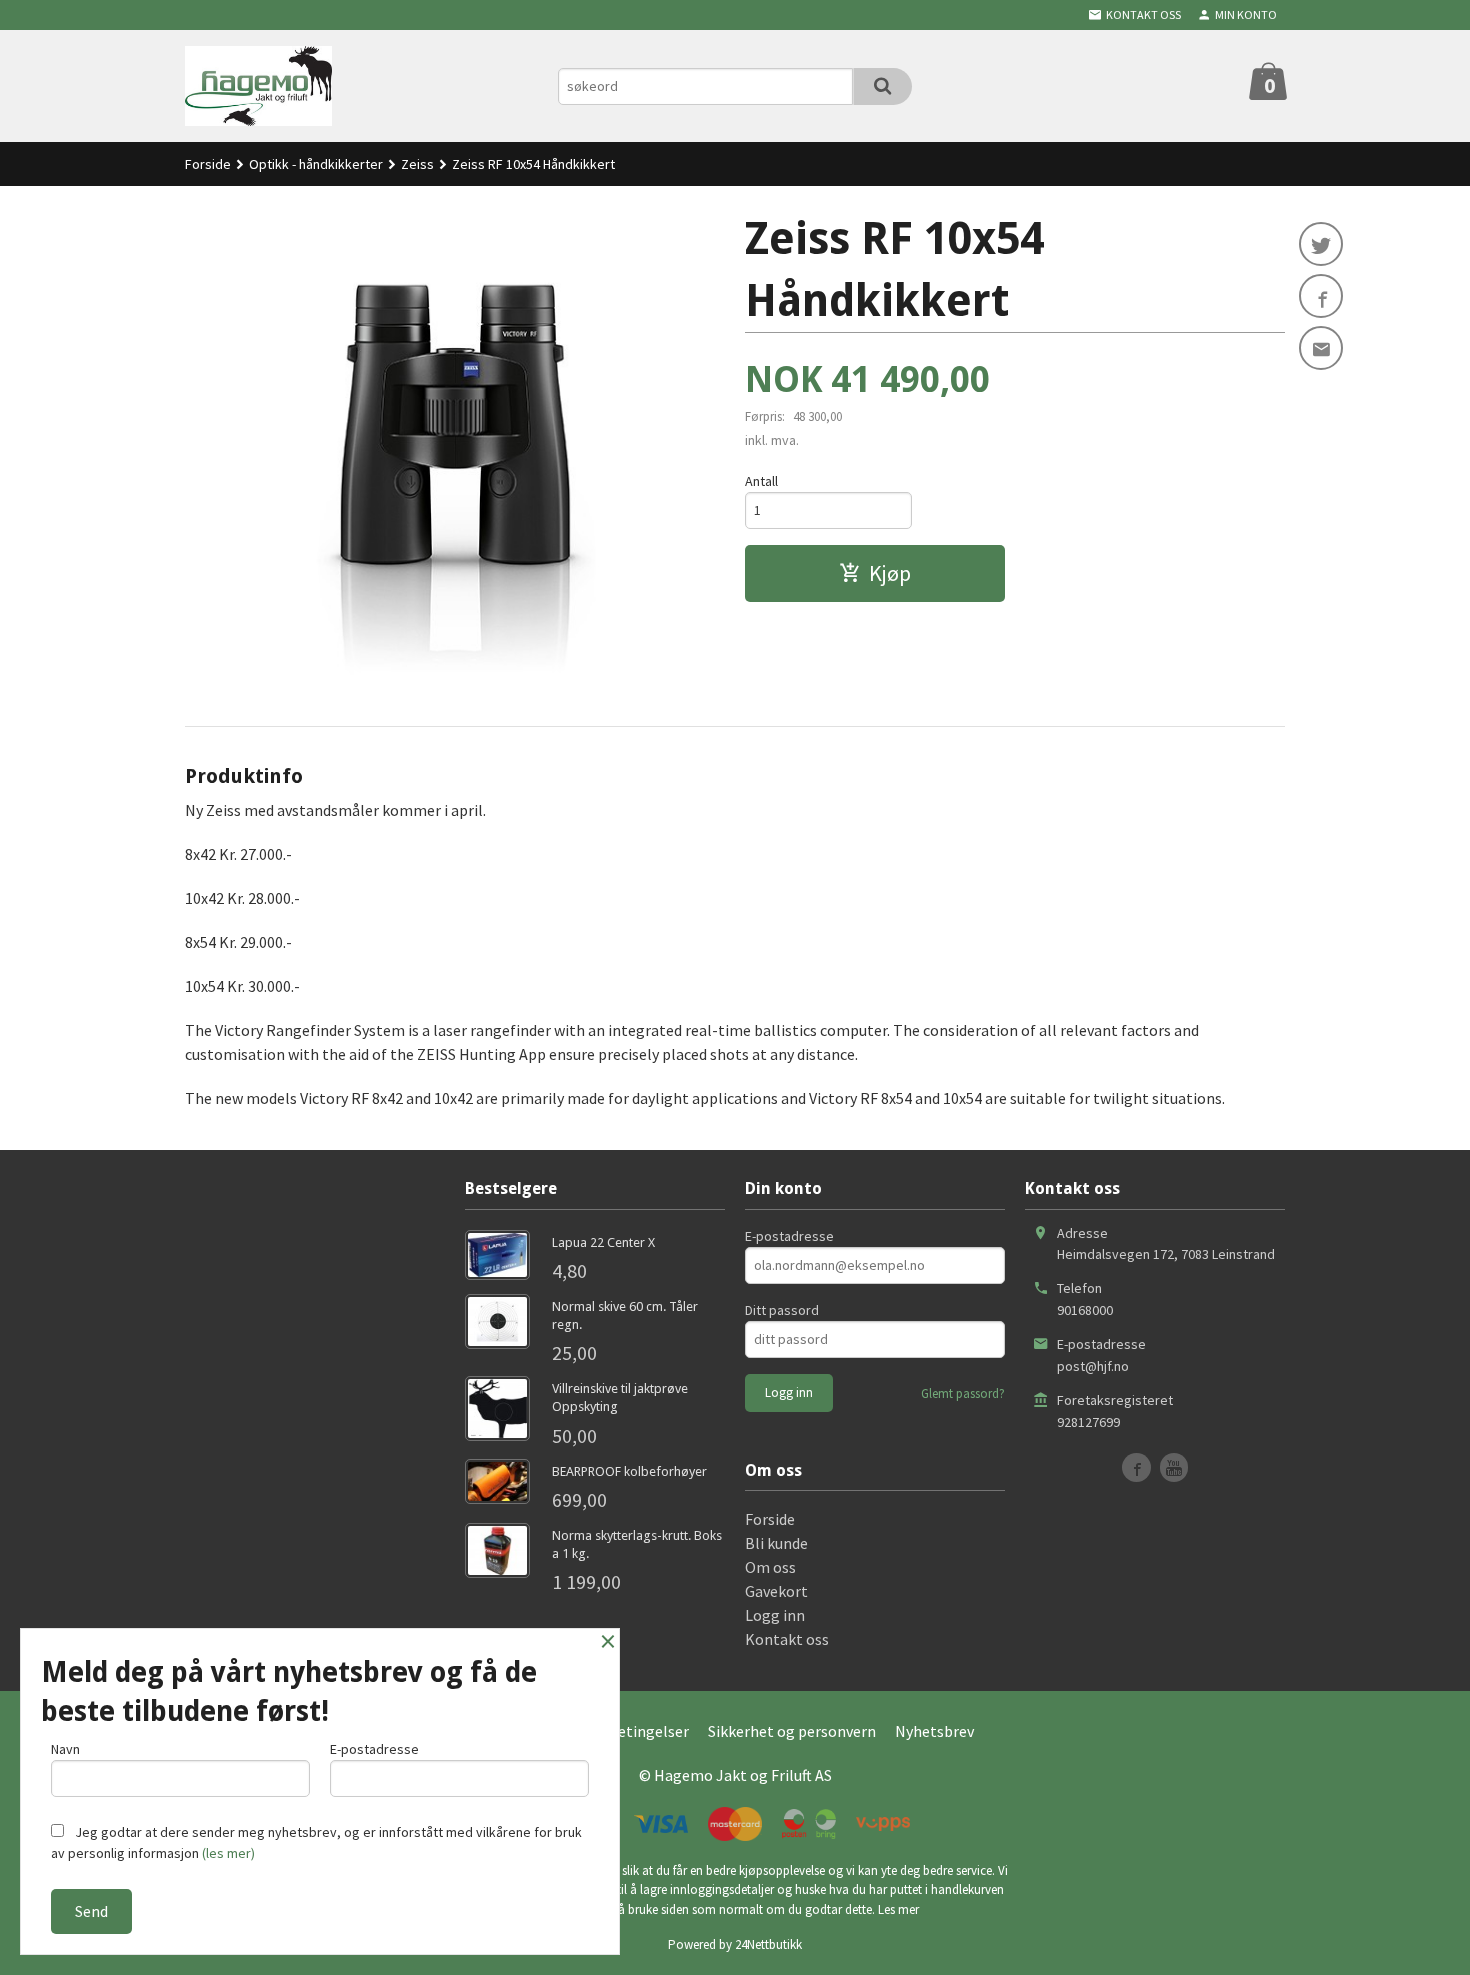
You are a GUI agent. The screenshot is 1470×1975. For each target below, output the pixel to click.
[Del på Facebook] (1321, 296)
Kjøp (890, 573)
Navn (65, 1749)
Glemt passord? (963, 1393)
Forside (208, 164)
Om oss (770, 1567)
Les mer (898, 1909)
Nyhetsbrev (934, 1731)
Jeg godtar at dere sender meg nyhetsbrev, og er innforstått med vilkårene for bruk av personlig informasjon (316, 1842)
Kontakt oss (787, 1639)
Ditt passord (782, 1310)
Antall (761, 481)
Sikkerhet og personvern (792, 1731)
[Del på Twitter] (1321, 244)
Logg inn (775, 1615)
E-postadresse (789, 1236)
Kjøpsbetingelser (629, 1731)
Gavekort (776, 1591)
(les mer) (228, 1853)
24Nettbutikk (768, 1944)
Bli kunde (776, 1543)
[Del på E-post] (1321, 348)
